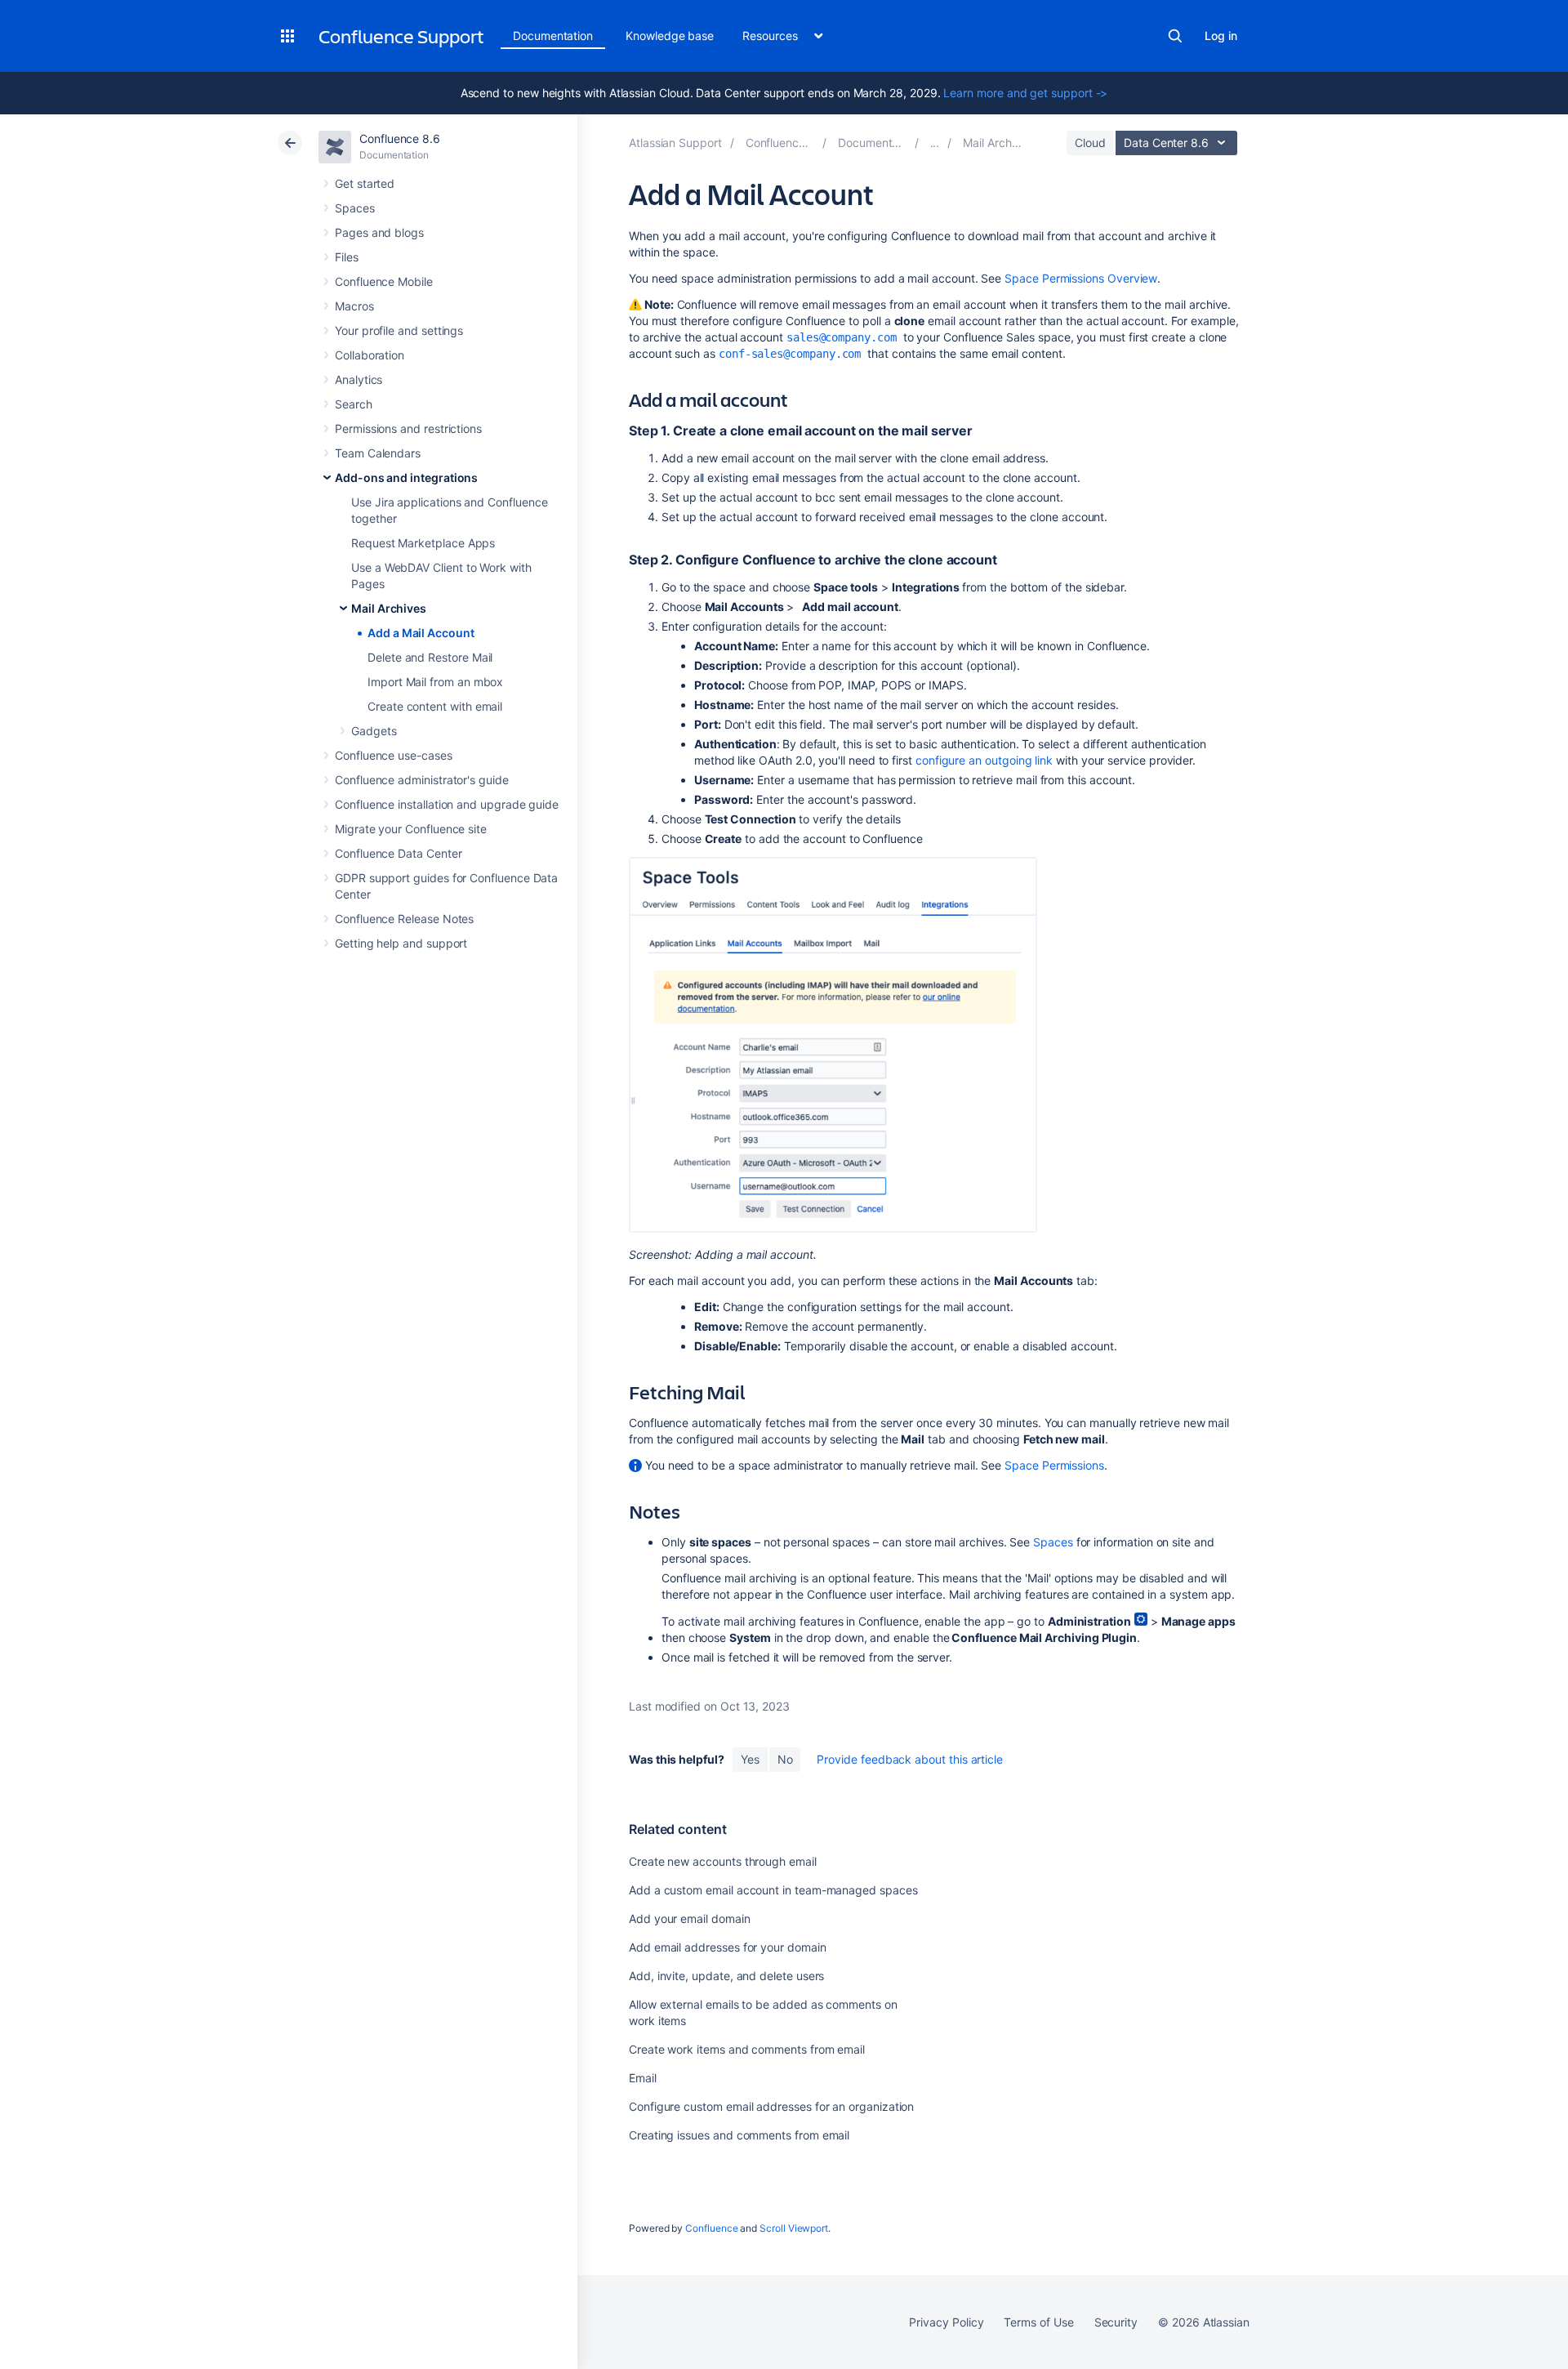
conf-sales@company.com (790, 354)
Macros (354, 306)
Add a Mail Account (421, 633)
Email (643, 2078)
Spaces (355, 208)
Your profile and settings (399, 330)
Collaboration (370, 355)
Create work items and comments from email (747, 2049)
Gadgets (374, 731)
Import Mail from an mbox (435, 682)
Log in (1221, 36)
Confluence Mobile (384, 281)
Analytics (359, 379)
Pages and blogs (379, 232)
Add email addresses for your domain (728, 1947)
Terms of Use (1038, 2322)
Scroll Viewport (794, 2228)
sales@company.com (842, 337)
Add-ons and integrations (406, 477)
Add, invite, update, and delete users (726, 1976)
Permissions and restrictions (408, 428)
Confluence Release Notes (404, 919)
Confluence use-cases (394, 755)
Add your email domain (690, 1918)
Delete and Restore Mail (430, 657)
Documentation (553, 36)
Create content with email (435, 706)
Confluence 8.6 (400, 138)
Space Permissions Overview (1081, 278)
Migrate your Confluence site (411, 829)
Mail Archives (389, 608)
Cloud (1090, 143)
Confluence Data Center (398, 853)
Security (1116, 2322)
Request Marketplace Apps (423, 543)
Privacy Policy (946, 2322)
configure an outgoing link (984, 760)
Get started (365, 183)
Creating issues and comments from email (739, 2135)
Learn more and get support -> (1025, 93)
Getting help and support (401, 943)
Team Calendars (378, 453)
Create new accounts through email (723, 1861)
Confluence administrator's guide (422, 780)
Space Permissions (1054, 1465)
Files (347, 257)
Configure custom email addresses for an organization (771, 2106)
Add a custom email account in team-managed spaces (773, 1890)
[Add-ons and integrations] (935, 143)
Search (1175, 36)
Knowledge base (670, 36)
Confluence (711, 2228)
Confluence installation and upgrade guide (447, 804)
